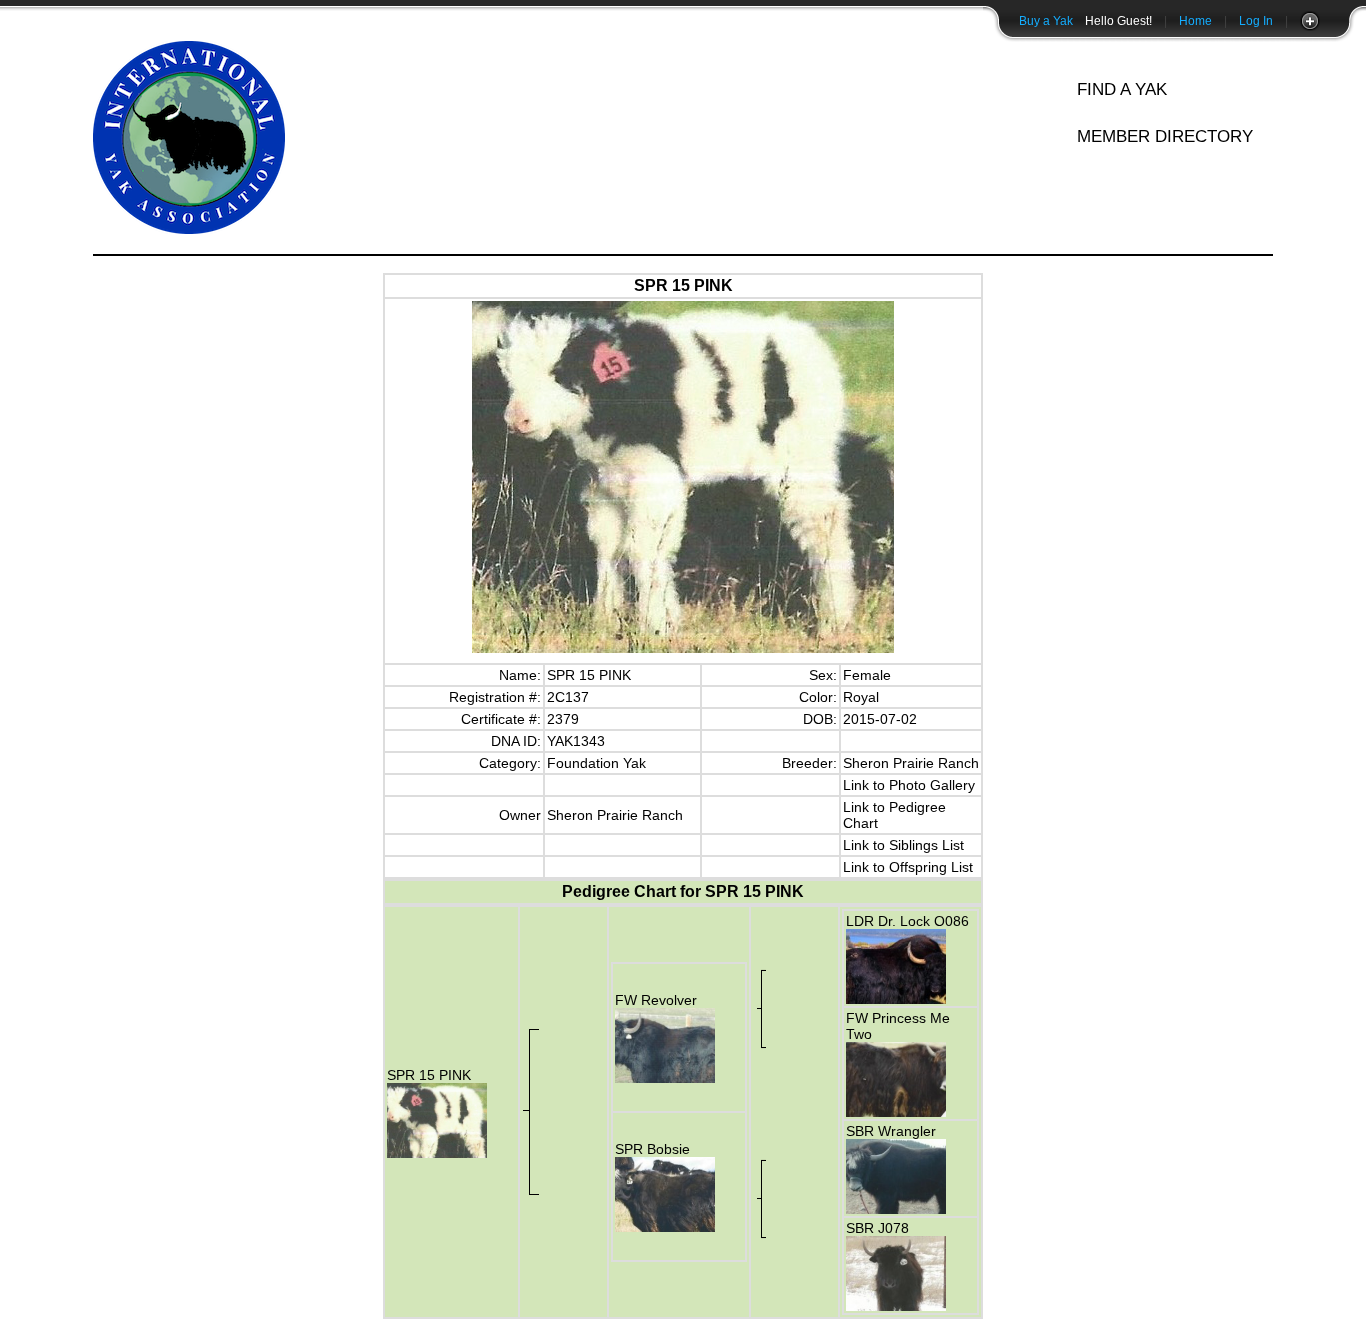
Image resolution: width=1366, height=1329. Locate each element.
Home (1195, 21)
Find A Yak (1122, 89)
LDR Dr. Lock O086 (907, 921)
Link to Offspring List (908, 867)
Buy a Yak (1046, 21)
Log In (1256, 21)
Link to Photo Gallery (909, 785)
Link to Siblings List (903, 845)
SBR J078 (877, 1228)
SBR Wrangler (891, 1131)
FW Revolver (656, 1000)
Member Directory (1165, 136)
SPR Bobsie (652, 1149)
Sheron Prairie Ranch (911, 763)
